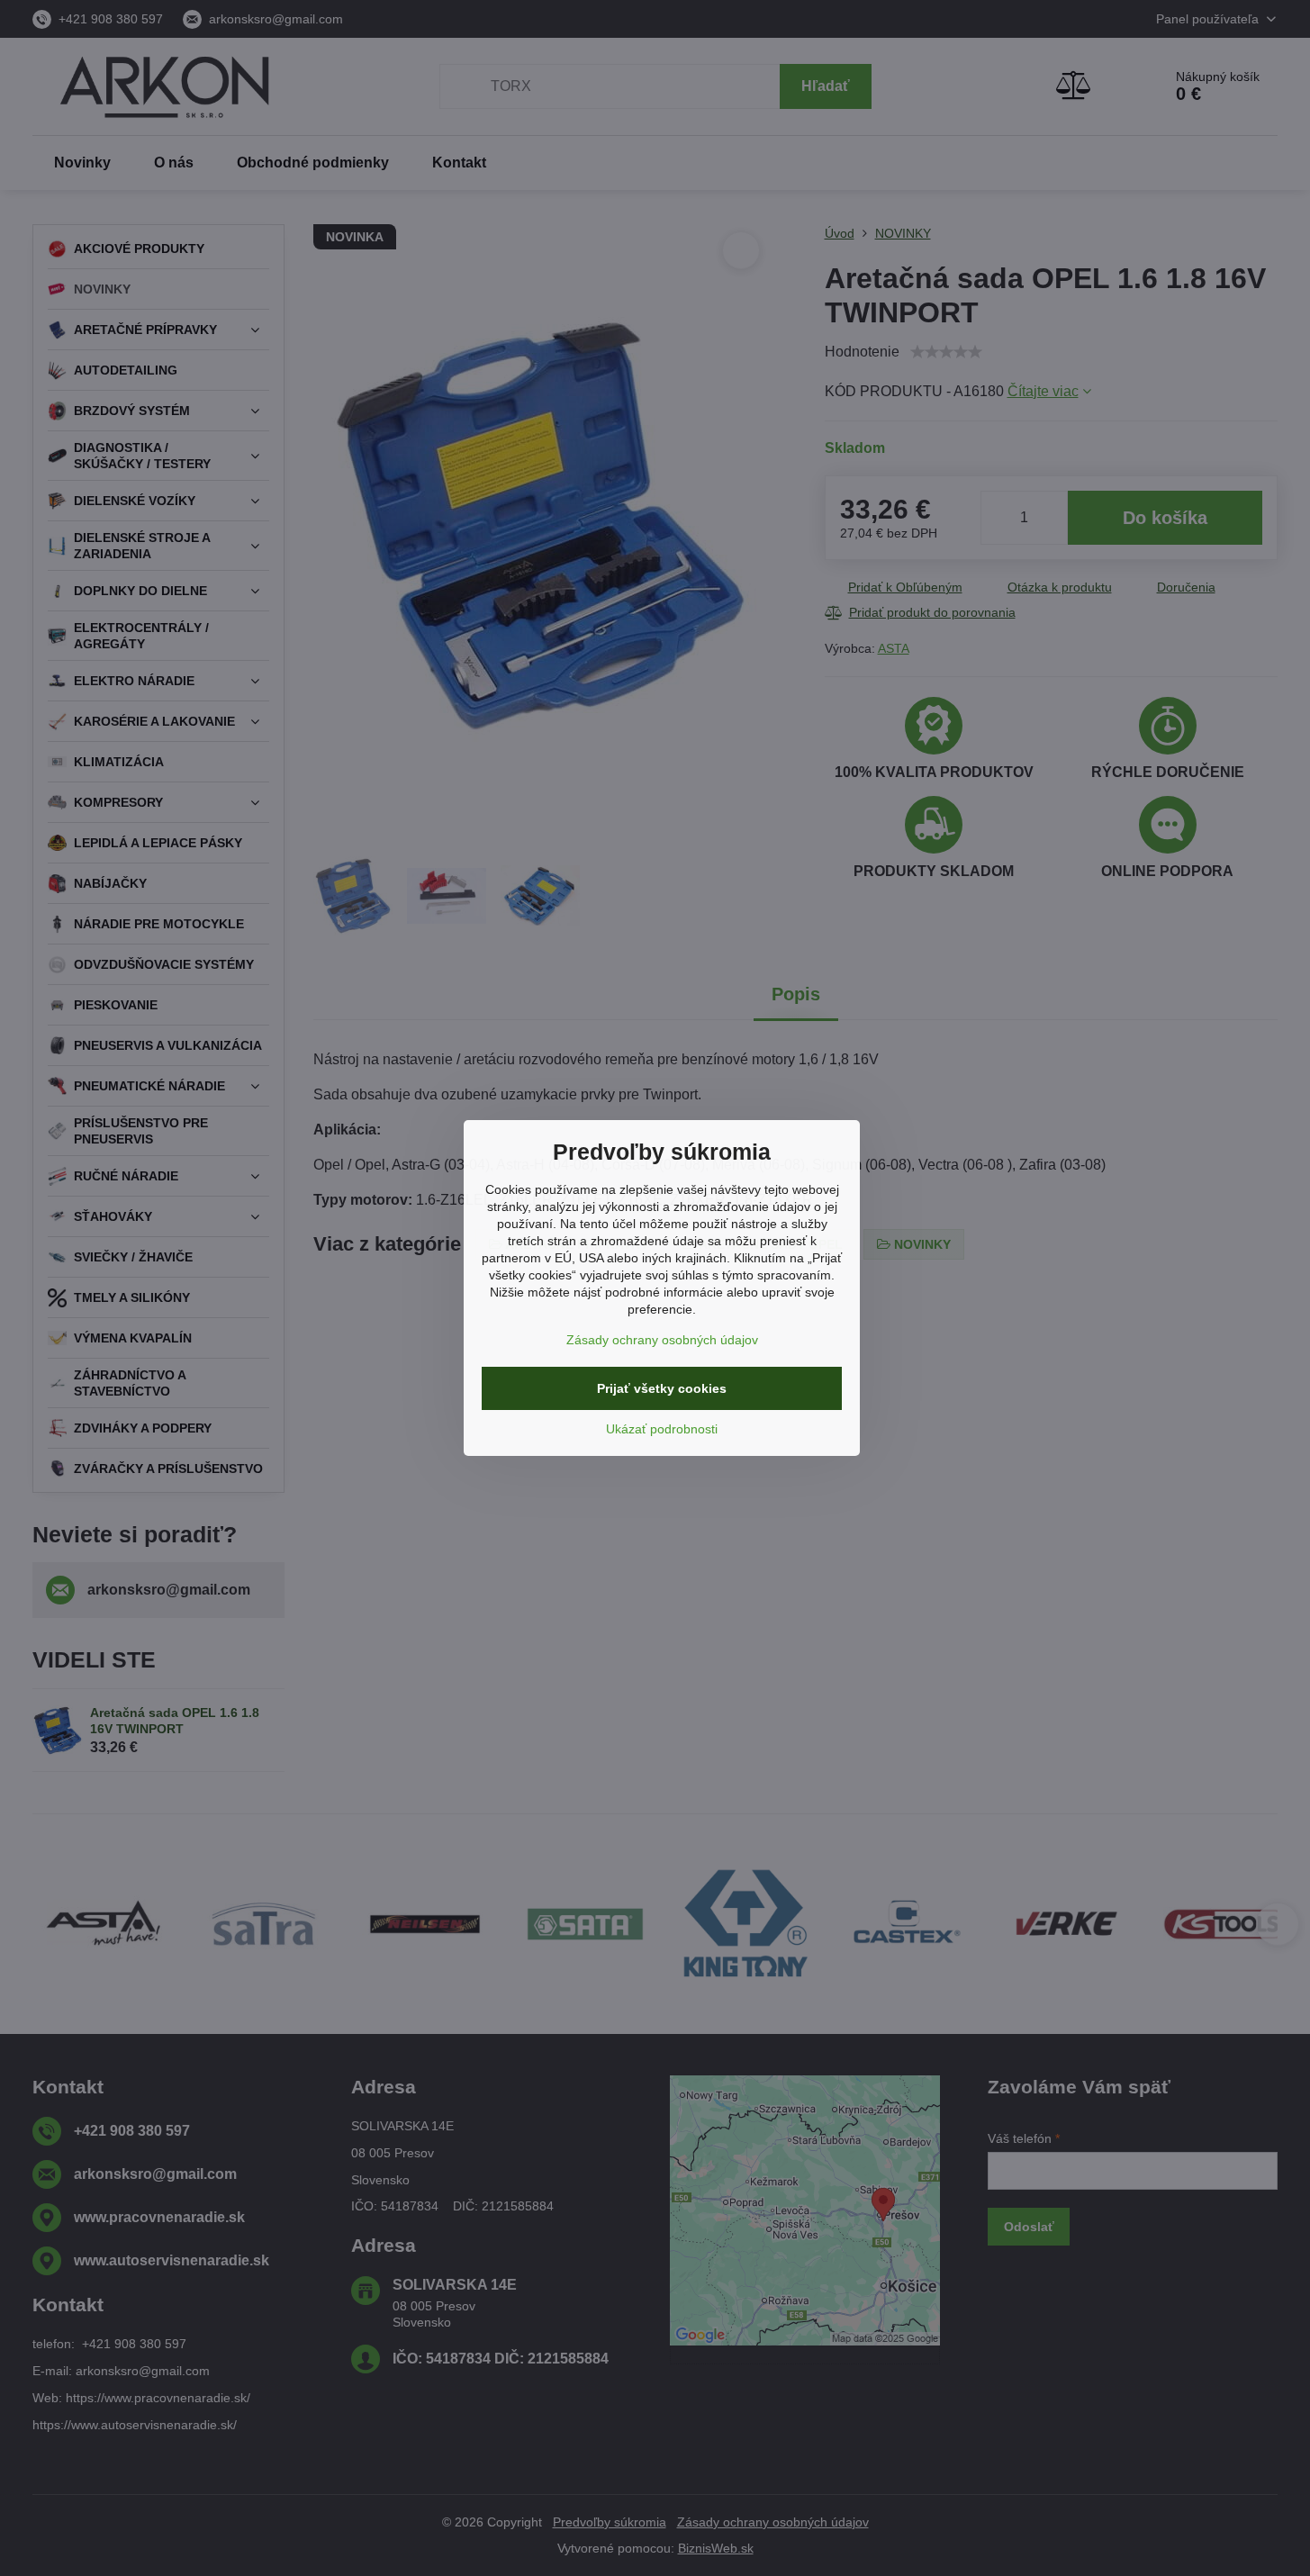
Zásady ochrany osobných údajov (662, 1340)
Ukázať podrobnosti (662, 1429)
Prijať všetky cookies (662, 1388)
